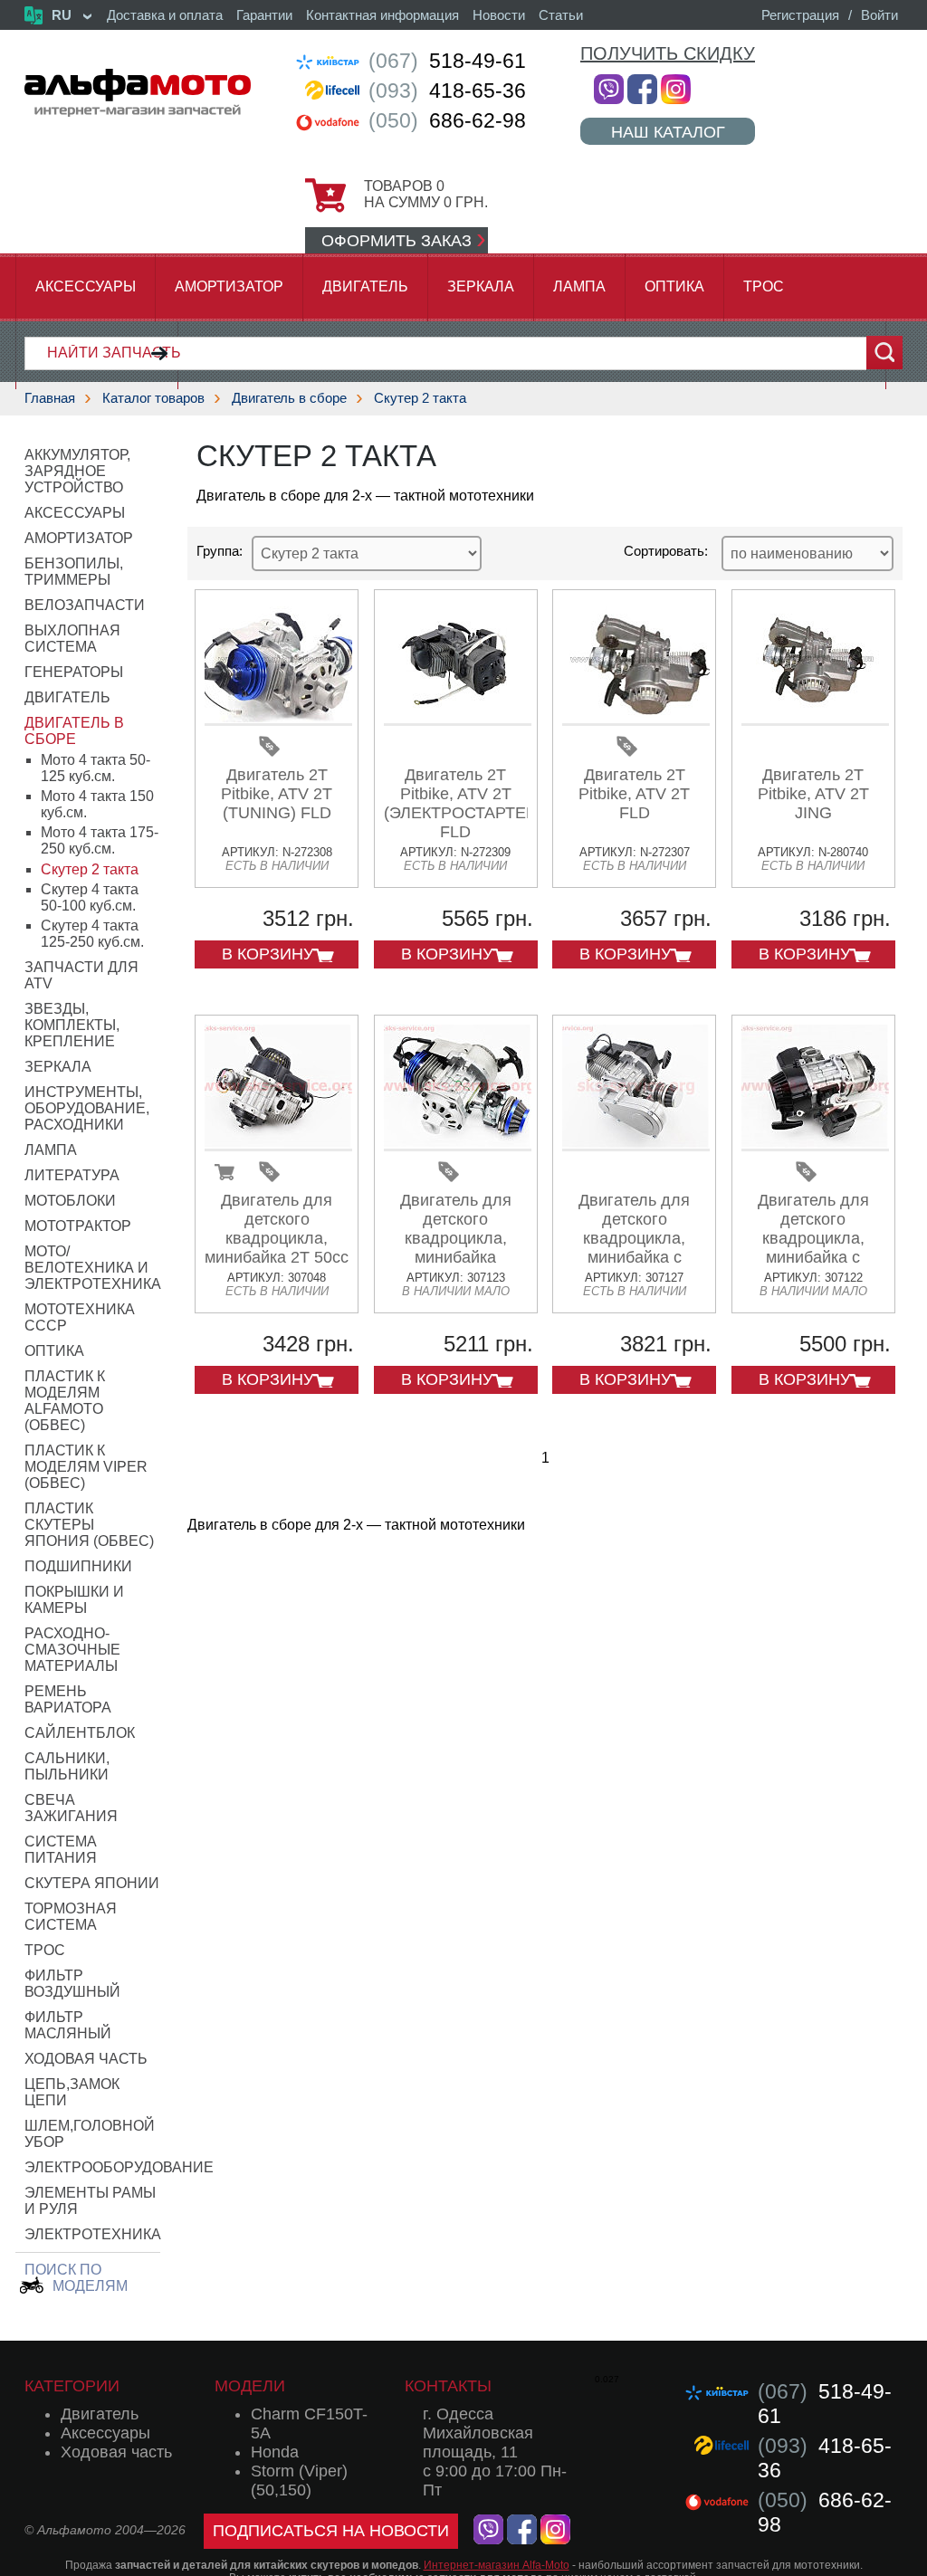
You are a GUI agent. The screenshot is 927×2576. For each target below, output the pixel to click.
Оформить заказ (397, 241)
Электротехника (93, 2234)
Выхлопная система (72, 639)
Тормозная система (71, 1917)
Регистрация (800, 15)
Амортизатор (229, 286)
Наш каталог (668, 132)
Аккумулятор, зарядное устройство (77, 471)
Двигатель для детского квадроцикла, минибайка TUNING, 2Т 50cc (456, 1238)
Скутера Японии (92, 1883)
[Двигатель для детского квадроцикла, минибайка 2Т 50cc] (278, 1145)
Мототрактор (78, 1226)
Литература (72, 1175)
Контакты (448, 2386)
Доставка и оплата (165, 15)
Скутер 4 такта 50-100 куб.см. (90, 897)
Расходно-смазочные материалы (72, 1650)
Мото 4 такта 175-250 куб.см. (100, 840)
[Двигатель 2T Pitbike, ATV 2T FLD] (636, 719)
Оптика (674, 286)
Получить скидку (668, 53)
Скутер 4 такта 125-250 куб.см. (92, 934)
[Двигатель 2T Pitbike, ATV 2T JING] (815, 719)
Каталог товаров (153, 398)
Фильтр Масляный (68, 2025)
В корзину (268, 954)
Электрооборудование (119, 2167)
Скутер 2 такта (420, 398)
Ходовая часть (86, 2059)
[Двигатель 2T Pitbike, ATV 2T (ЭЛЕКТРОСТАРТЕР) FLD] (458, 719)
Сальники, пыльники (67, 1766)
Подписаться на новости (331, 2531)
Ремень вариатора (68, 1699)
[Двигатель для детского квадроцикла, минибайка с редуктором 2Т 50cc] (636, 1145)
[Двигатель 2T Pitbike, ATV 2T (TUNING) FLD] (278, 719)
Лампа (579, 286)
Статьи (561, 15)
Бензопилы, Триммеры (74, 572)
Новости (499, 15)
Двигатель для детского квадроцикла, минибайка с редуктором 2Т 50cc (635, 1248)
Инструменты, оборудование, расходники (87, 1108)
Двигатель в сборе (289, 398)
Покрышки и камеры (74, 1600)
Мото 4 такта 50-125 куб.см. (96, 768)
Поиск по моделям (76, 2278)
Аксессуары (86, 286)
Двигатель (365, 286)
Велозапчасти (85, 605)
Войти (879, 15)
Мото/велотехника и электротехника (93, 1268)
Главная (50, 398)
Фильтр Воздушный (72, 1984)
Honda (275, 2452)
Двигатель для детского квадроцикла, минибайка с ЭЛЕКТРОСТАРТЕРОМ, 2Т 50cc (831, 1248)
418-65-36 (447, 91)
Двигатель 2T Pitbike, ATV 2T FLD (634, 794)
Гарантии (264, 15)
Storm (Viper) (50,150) (299, 2481)
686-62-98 (447, 120)
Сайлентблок (80, 1733)
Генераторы (74, 672)
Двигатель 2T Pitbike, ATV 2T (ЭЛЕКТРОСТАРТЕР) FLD (463, 803)
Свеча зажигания (71, 1808)
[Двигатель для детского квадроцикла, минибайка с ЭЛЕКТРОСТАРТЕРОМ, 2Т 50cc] (815, 1145)
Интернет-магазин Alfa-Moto (497, 2565)
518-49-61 (447, 61)
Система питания (61, 1850)
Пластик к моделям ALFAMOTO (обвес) (65, 1401)
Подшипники (78, 1566)
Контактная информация (382, 15)
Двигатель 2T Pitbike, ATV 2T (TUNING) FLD (277, 794)
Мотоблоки (70, 1201)
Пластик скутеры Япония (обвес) (89, 1525)
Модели (250, 2386)
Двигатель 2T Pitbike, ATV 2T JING (813, 794)
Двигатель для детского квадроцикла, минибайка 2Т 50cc (277, 1229)
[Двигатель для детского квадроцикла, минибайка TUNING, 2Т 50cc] (458, 1145)
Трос (764, 286)
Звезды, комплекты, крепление (72, 1025)
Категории (72, 2386)
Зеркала (481, 286)
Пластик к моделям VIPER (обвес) (86, 1467)
